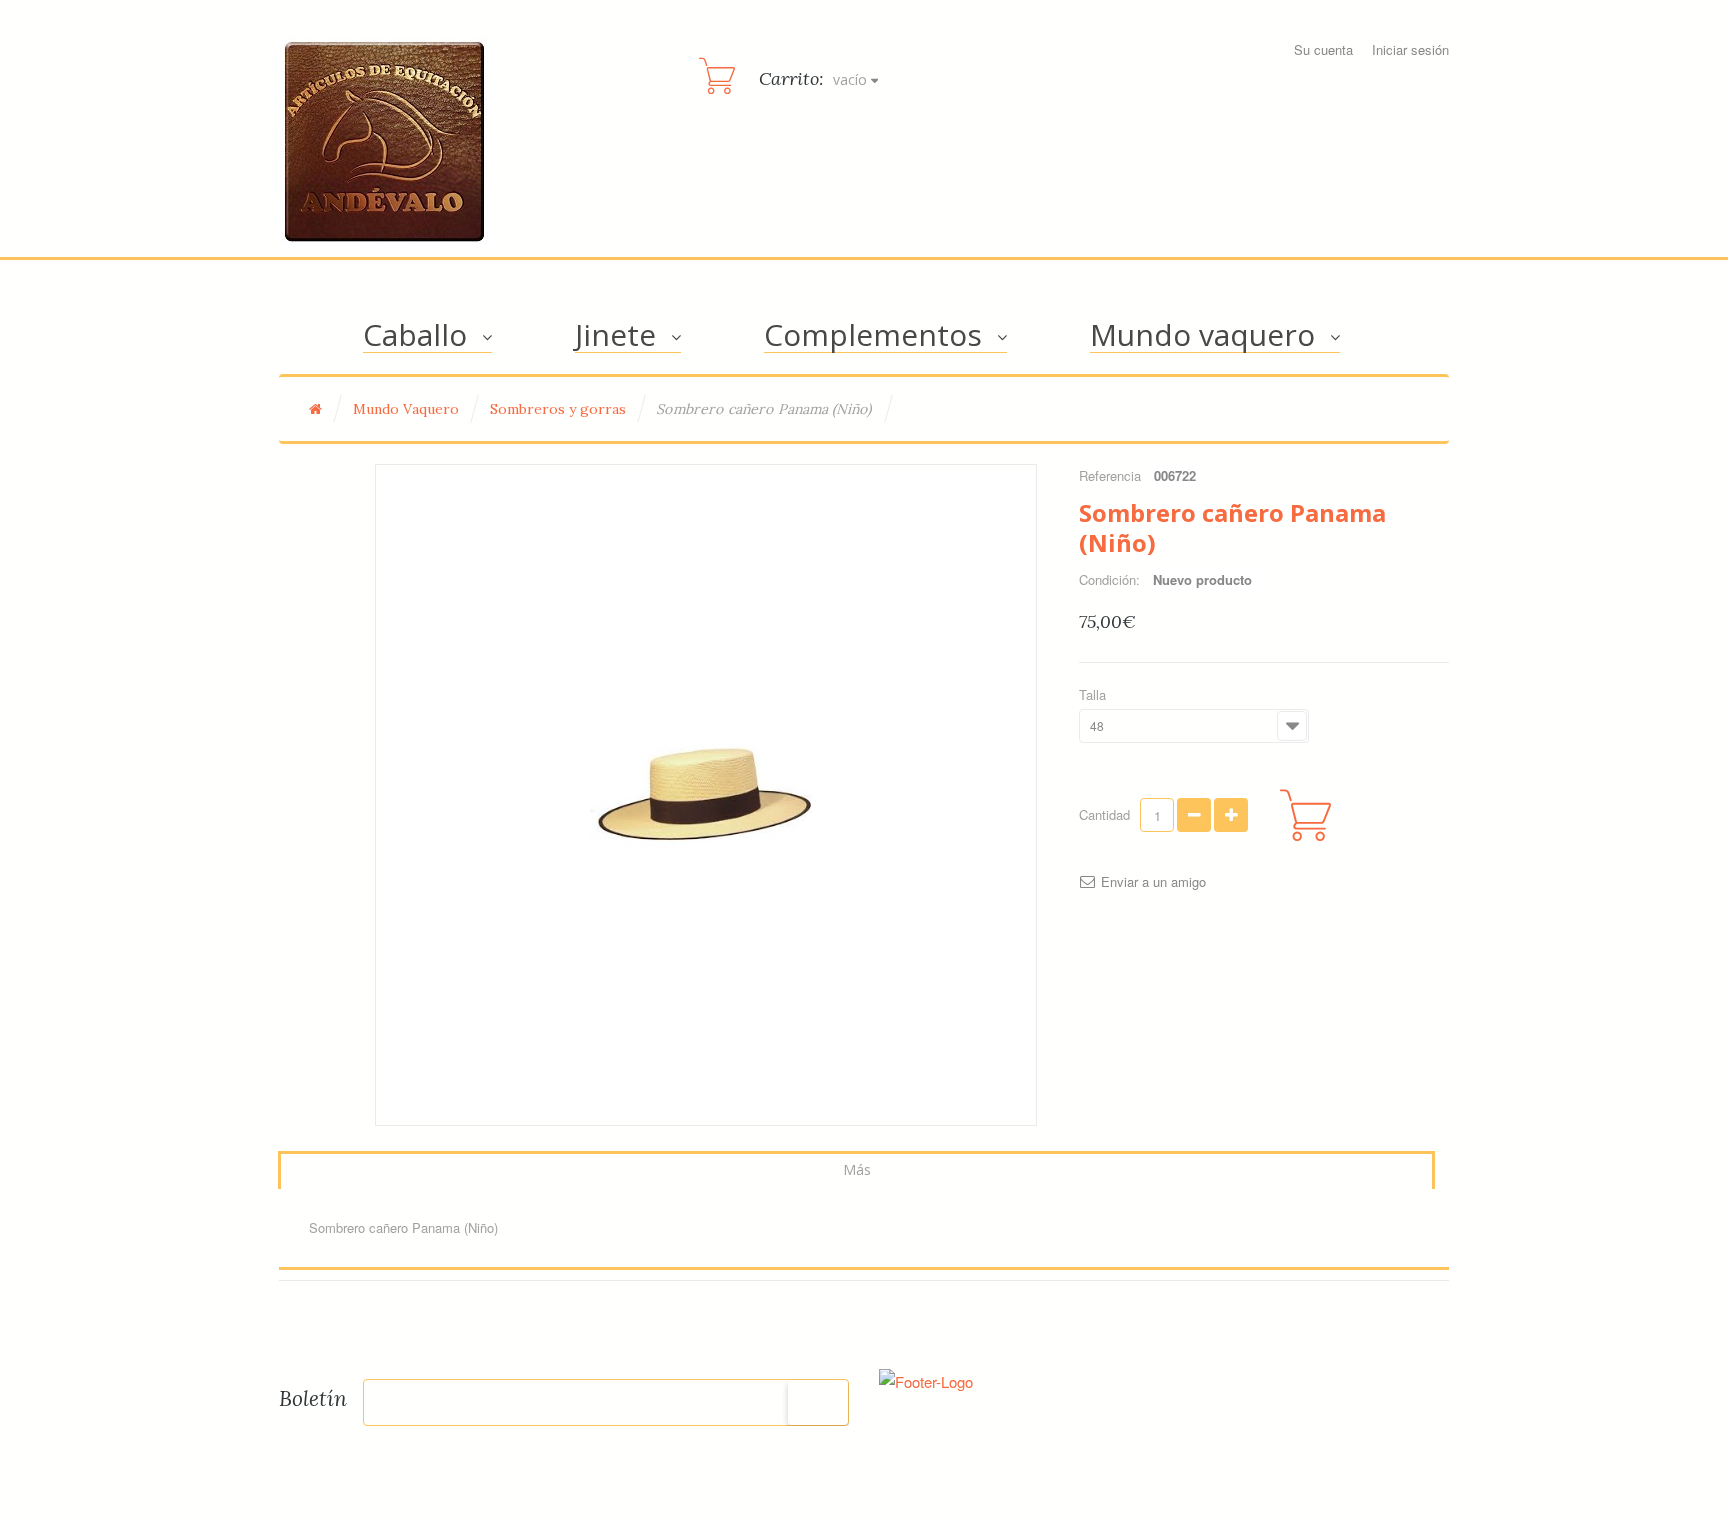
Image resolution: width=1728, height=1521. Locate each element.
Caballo (415, 334)
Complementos (873, 334)
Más (857, 1169)
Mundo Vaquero (406, 409)
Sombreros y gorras (558, 409)
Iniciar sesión (1410, 49)
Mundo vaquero (1202, 334)
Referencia (1110, 475)
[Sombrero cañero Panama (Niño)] (706, 795)
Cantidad (1104, 814)
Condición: (1109, 579)
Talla (1094, 694)
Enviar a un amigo (1153, 882)
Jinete (615, 334)
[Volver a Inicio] (315, 409)
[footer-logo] (926, 1378)
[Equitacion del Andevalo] (385, 142)
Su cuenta (1323, 49)
